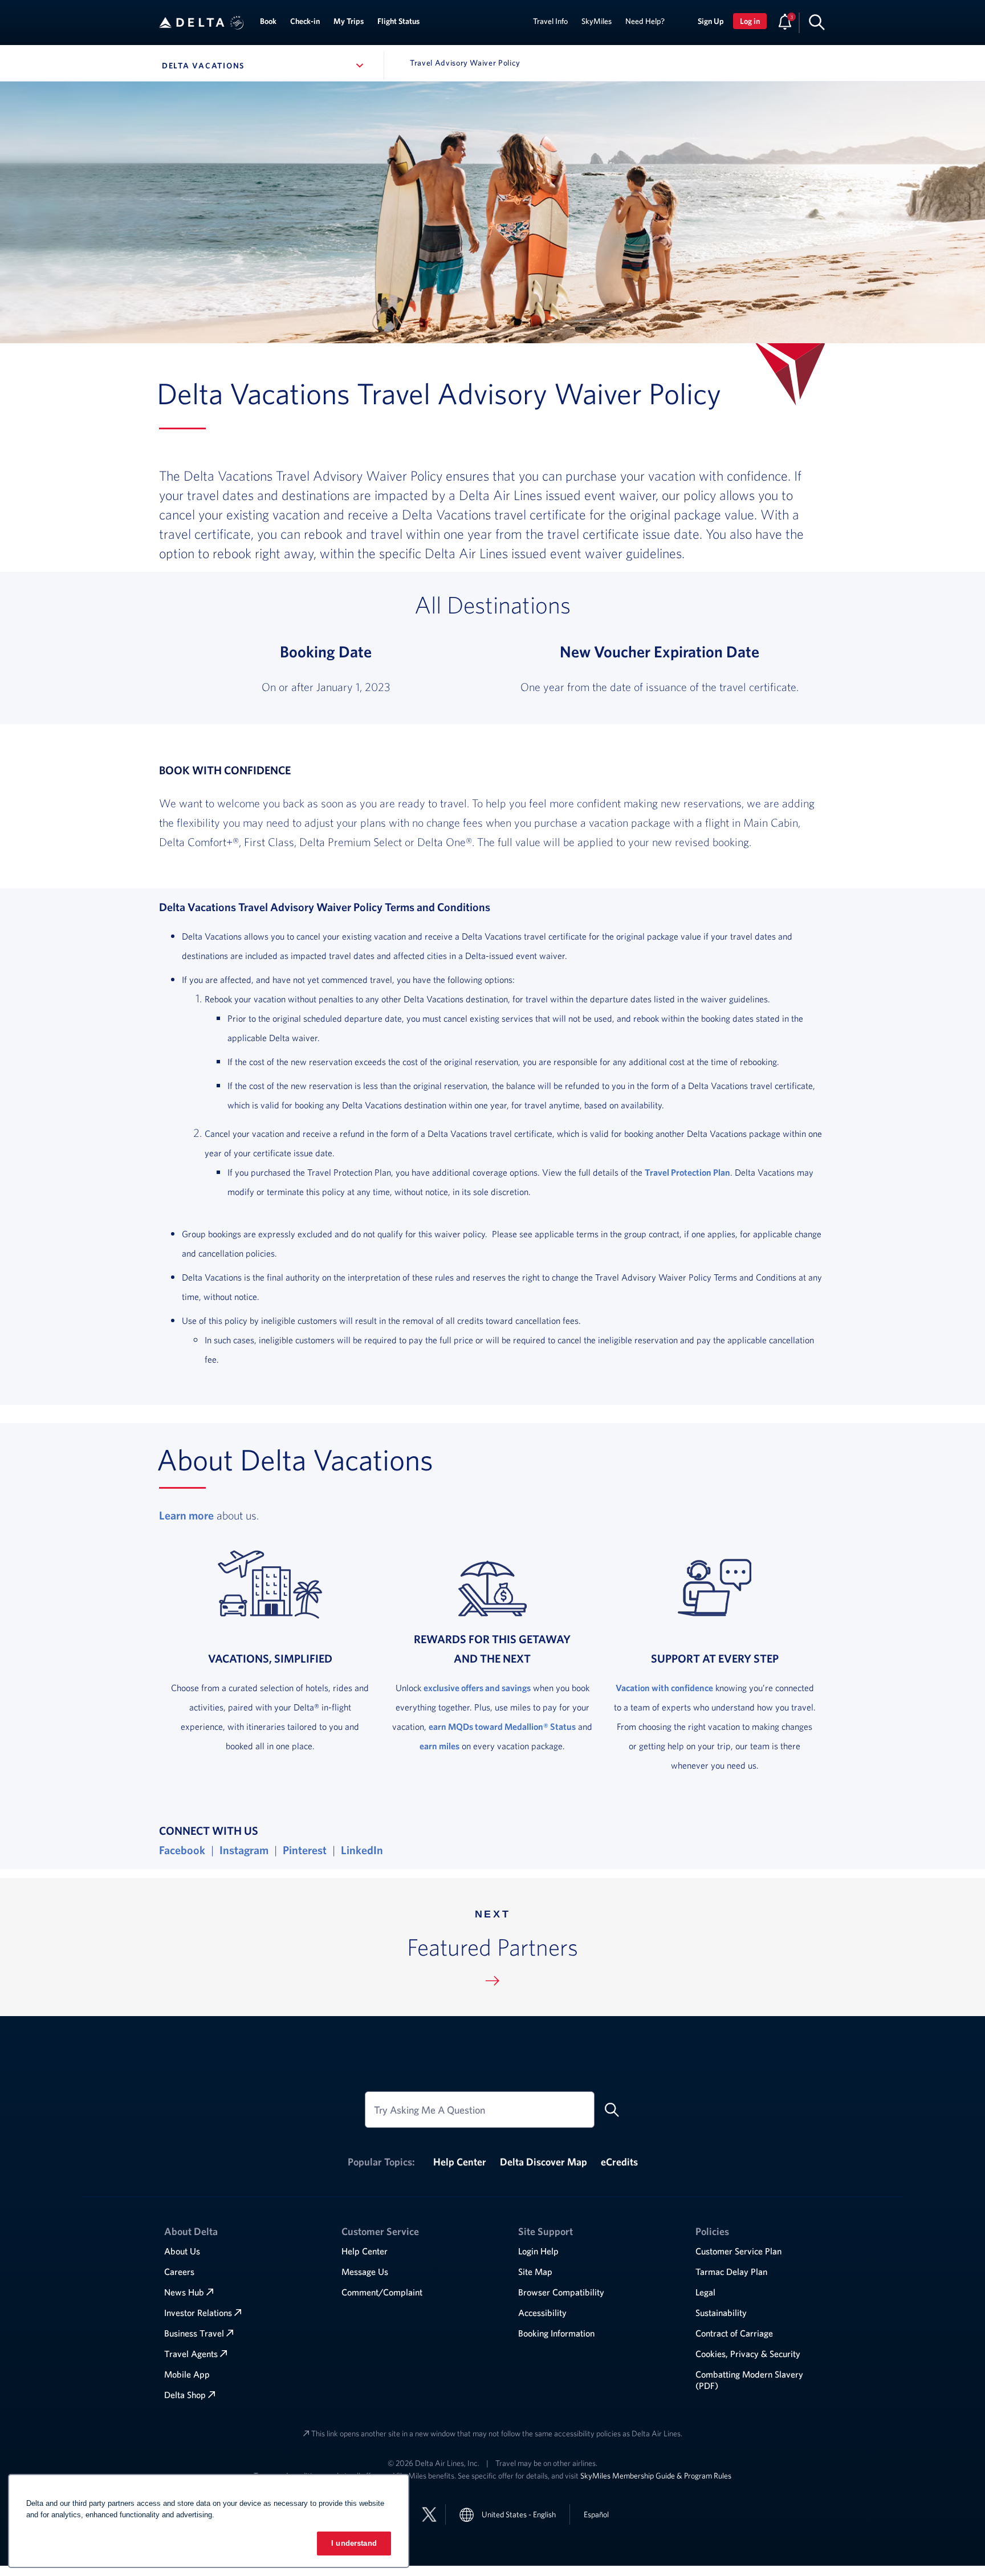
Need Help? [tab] (645, 21)
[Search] (817, 22)
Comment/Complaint (382, 2292)
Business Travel (194, 2333)
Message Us (365, 2272)
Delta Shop (185, 2395)
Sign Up (711, 21)
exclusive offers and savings (477, 1688)
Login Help (538, 2251)
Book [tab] (268, 21)
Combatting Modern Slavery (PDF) (749, 2380)
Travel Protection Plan (687, 1172)
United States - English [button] (519, 2514)
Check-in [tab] (305, 21)
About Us (182, 2251)
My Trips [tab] (349, 21)
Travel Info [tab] (550, 21)
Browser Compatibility (561, 2292)
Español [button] (596, 2514)
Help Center (460, 2162)
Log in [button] (750, 21)
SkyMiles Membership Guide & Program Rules (656, 2476)
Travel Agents (191, 2354)
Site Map (535, 2272)
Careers (179, 2272)
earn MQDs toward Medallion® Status (502, 1726)
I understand (354, 2543)
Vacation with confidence (664, 1688)
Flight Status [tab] (398, 21)
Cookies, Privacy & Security (748, 2354)
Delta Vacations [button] (265, 66)
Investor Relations (198, 2313)
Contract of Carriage (734, 2333)
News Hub (184, 2292)
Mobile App (187, 2374)
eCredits (619, 2162)
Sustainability (721, 2313)
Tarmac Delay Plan (731, 2272)
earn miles (439, 1746)
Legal (705, 2292)
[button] (237, 23)
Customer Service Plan (738, 2251)
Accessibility (542, 2313)
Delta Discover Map (544, 2162)
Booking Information (556, 2333)
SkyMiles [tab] (597, 21)
